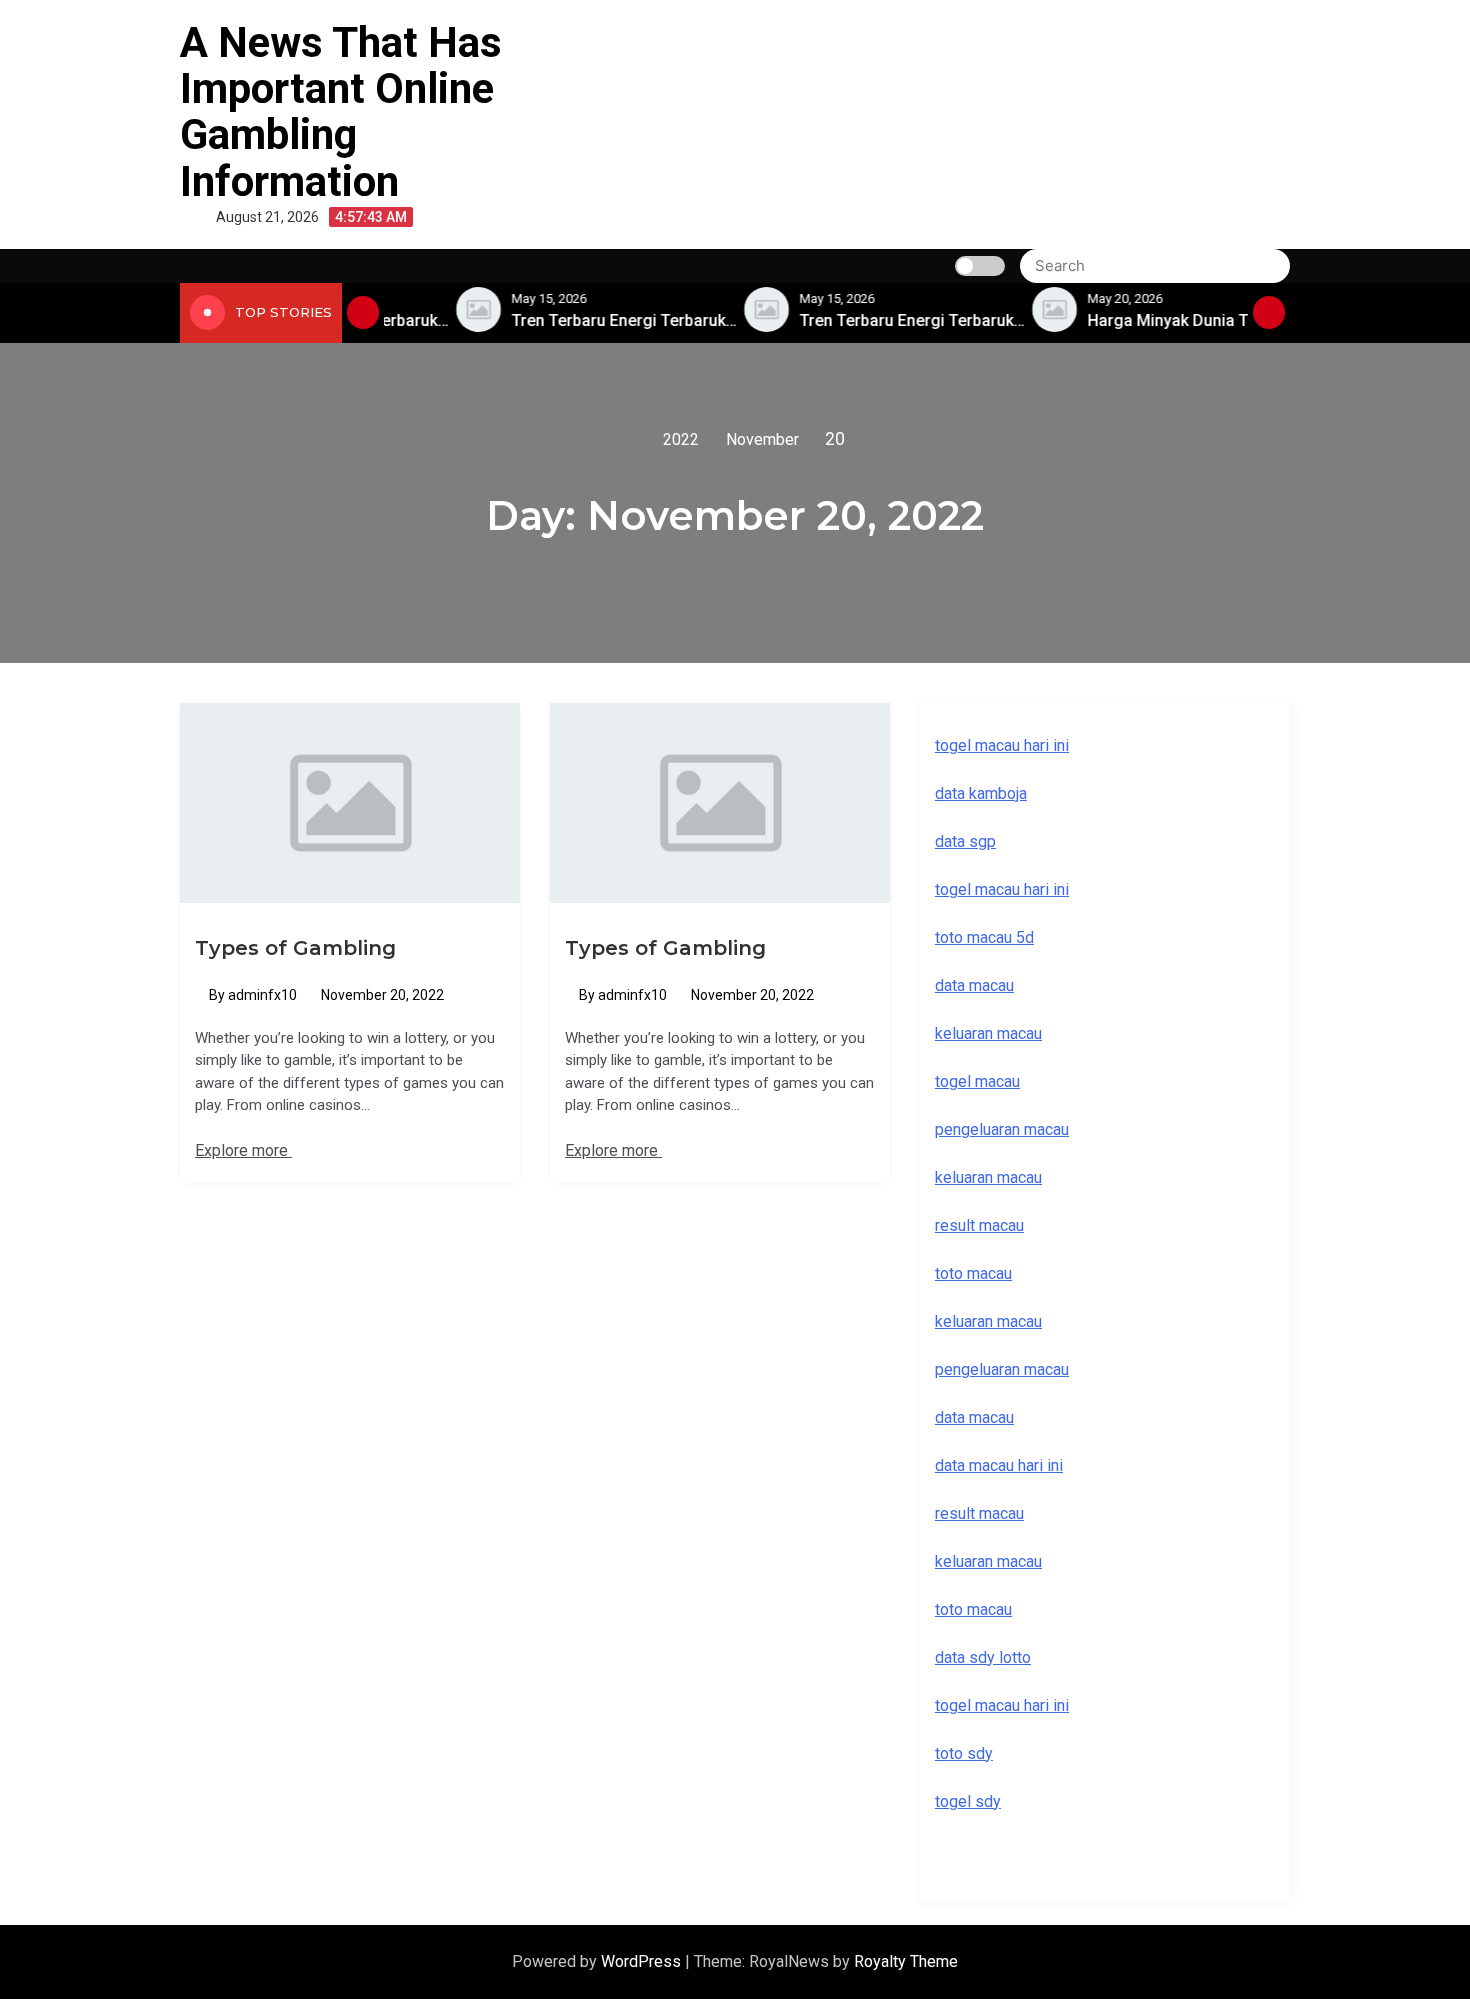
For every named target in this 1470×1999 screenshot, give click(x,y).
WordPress (643, 1961)
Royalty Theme (906, 1961)
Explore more (243, 1150)
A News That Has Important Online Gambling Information (341, 112)
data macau (974, 1417)
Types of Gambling (295, 948)
